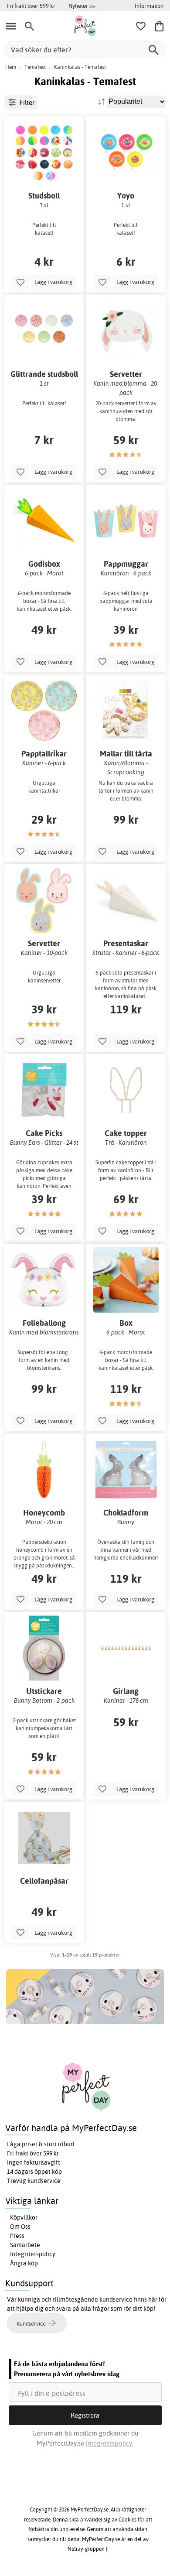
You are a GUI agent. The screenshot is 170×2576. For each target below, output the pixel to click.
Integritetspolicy (33, 2254)
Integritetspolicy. (110, 2443)
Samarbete (25, 2245)
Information (149, 6)
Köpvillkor (24, 2217)
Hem (11, 67)
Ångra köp (24, 2263)
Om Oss (20, 2227)
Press (17, 2236)
